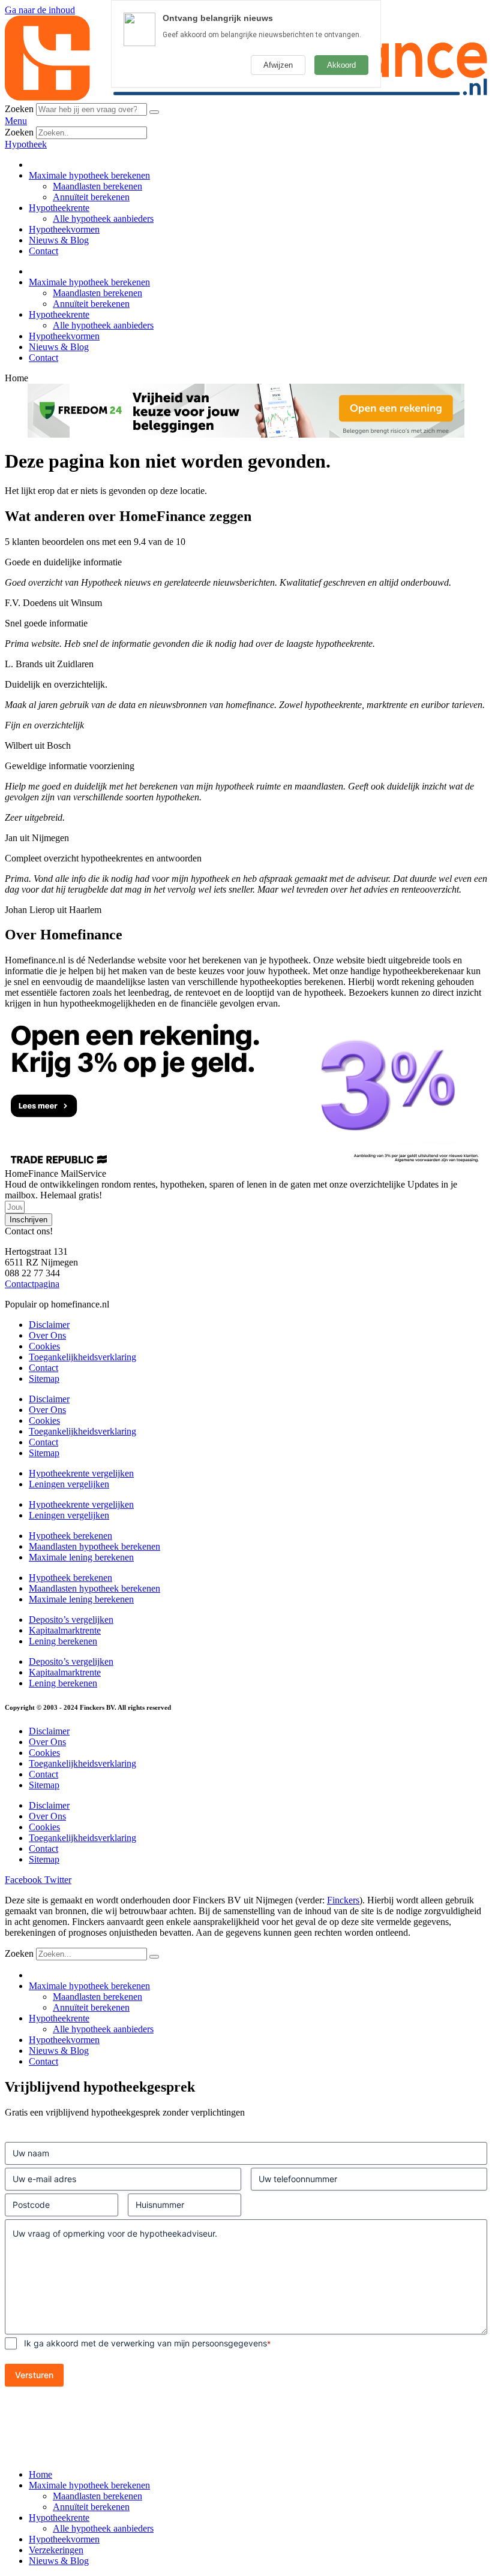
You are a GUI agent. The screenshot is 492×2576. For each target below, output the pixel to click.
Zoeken (19, 109)
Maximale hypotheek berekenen (89, 175)
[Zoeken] (154, 112)
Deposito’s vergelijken (71, 1620)
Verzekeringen (56, 2550)
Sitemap (44, 1379)
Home (40, 2474)
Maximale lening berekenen (81, 1557)
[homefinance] (246, 97)
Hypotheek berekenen (70, 1536)
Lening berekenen (63, 1641)
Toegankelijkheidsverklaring (82, 1357)
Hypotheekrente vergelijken (81, 1473)
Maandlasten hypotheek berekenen (94, 1546)
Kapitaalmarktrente (65, 1630)
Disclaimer (49, 1325)
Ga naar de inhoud (40, 10)
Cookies (44, 1346)
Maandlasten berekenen (97, 186)
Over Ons (47, 1335)
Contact (43, 251)
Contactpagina (32, 1284)
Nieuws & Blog (59, 240)
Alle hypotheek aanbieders (103, 219)
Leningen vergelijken (69, 1484)
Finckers (343, 1900)
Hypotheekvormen (64, 229)
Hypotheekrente (59, 208)
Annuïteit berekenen (91, 197)
